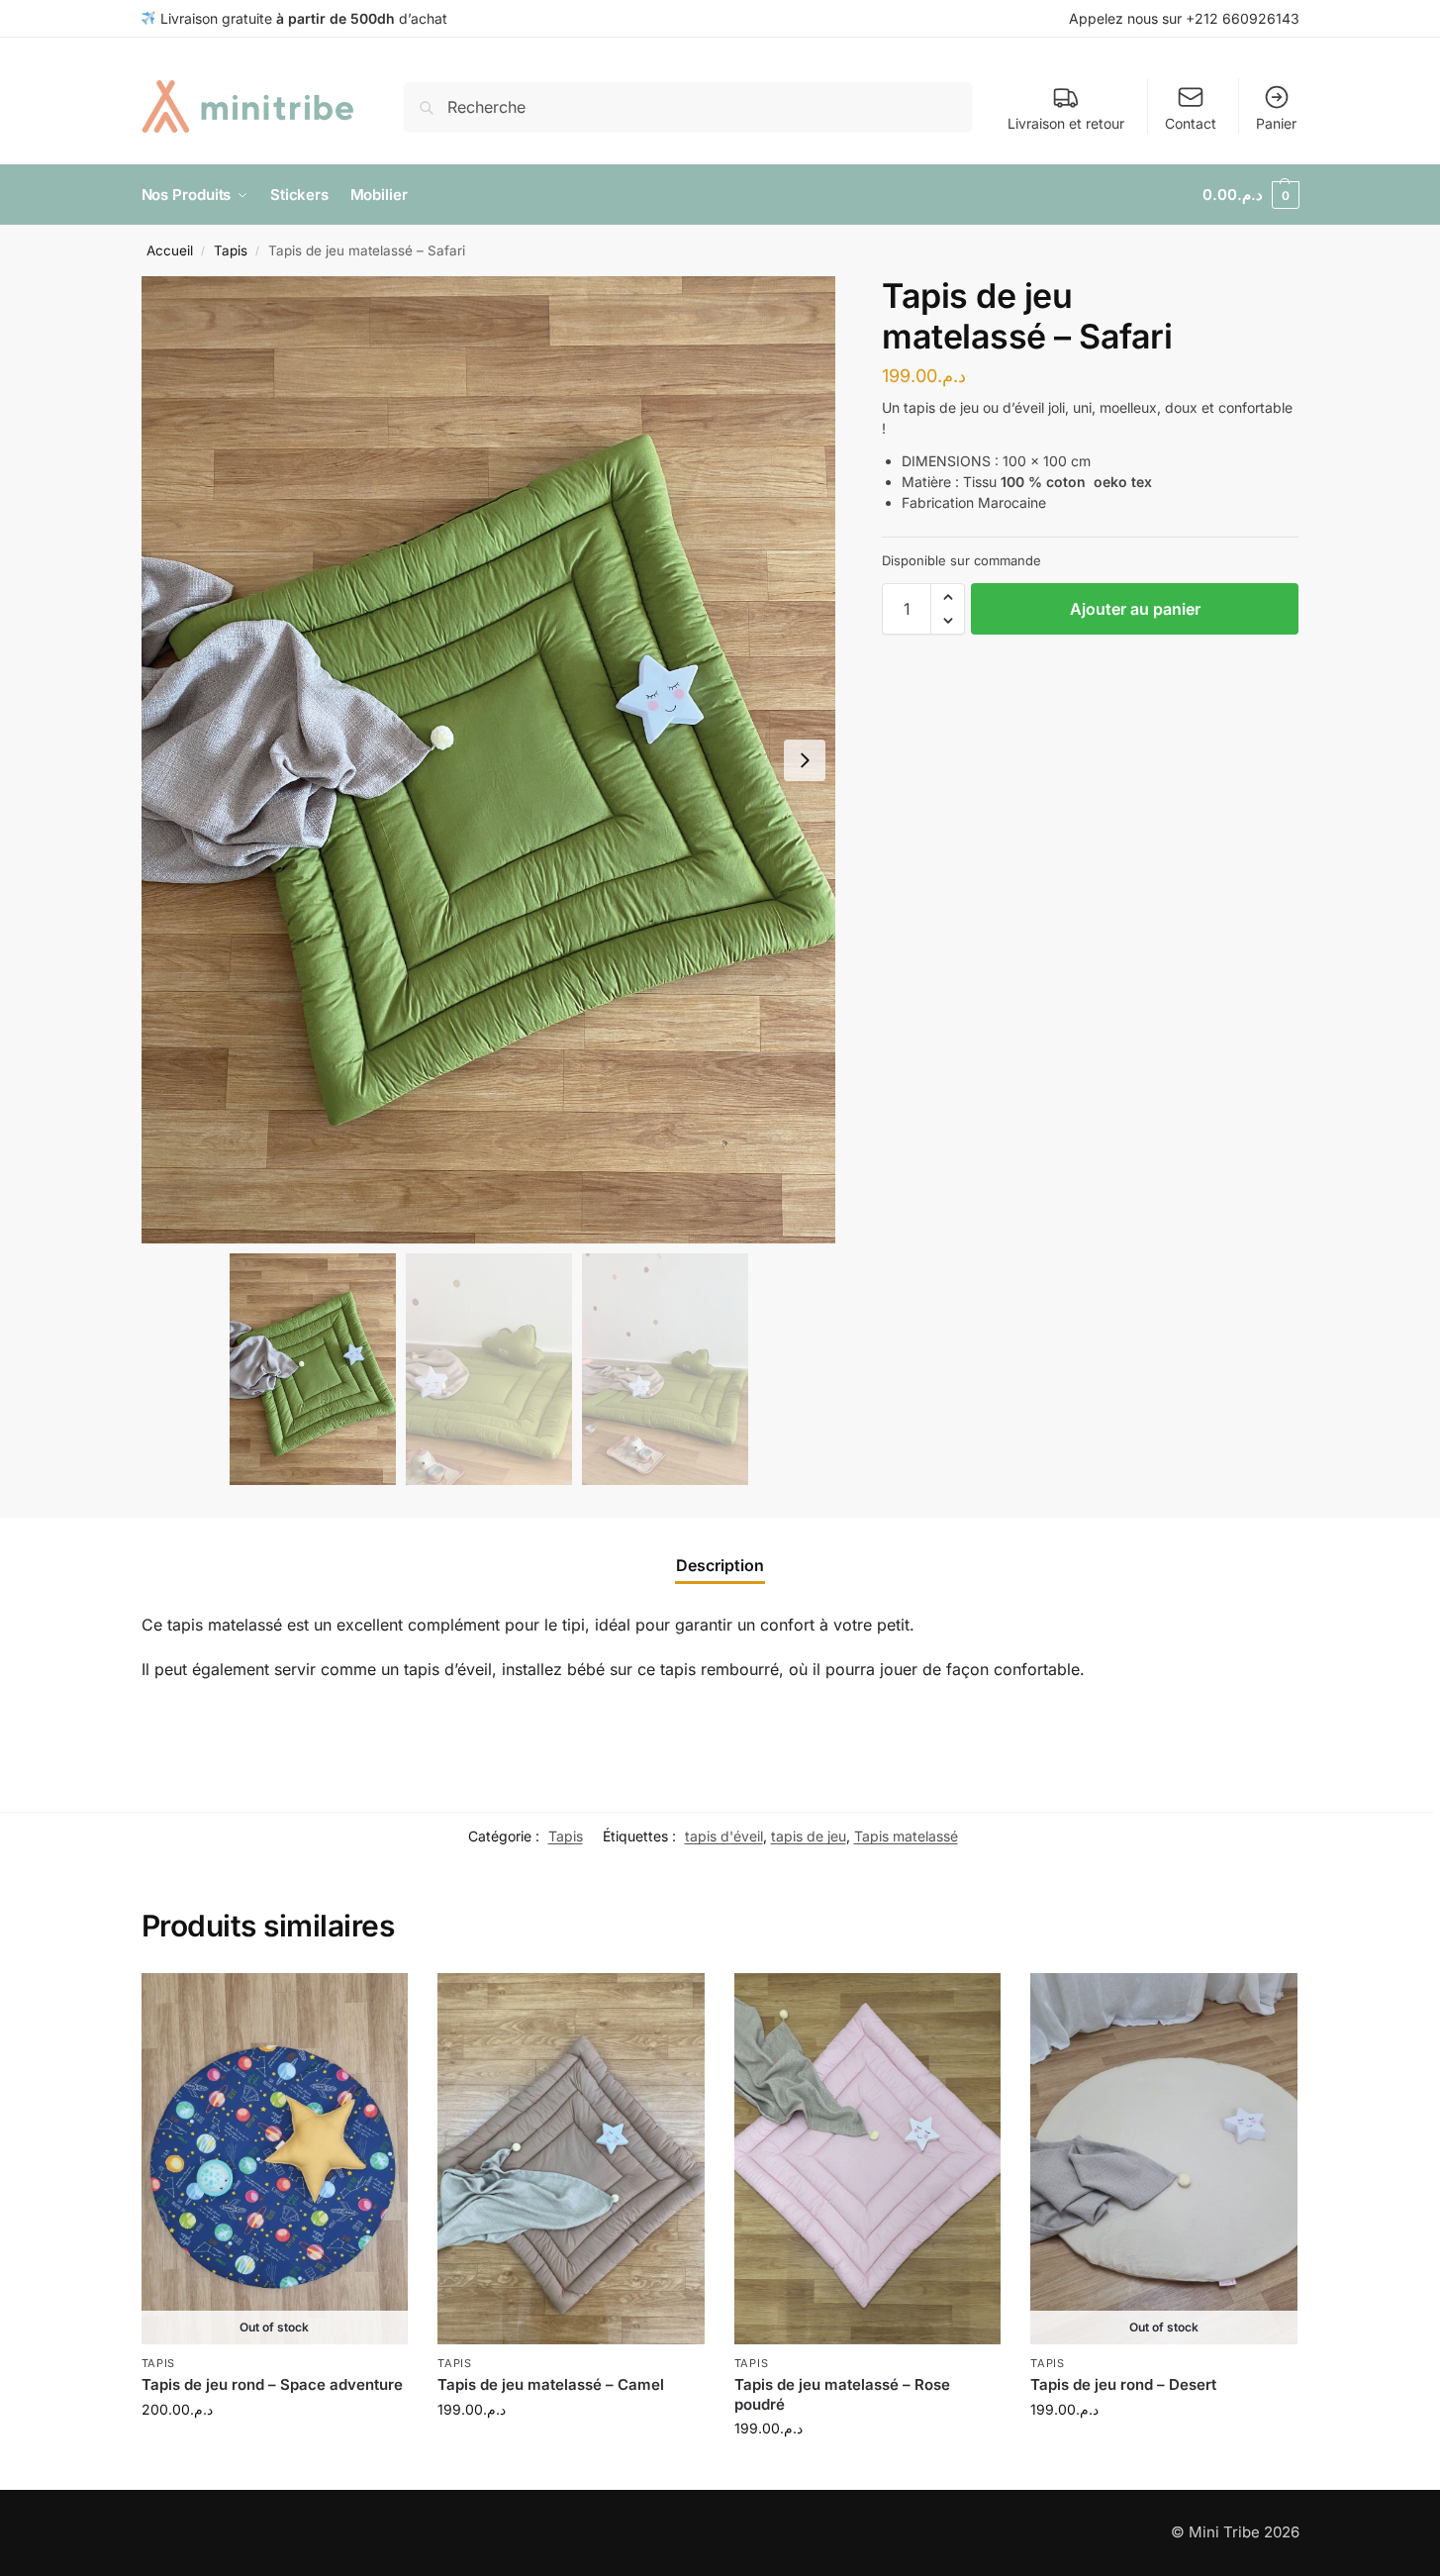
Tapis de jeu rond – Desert (1123, 2384)
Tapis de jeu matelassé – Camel (551, 2384)
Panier (1276, 123)
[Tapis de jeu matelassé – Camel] (571, 2159)
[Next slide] (805, 760)
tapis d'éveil (724, 1836)
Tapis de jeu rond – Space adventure (272, 2384)
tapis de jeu (809, 1836)
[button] (1251, 195)
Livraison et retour (1066, 123)
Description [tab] (720, 1565)
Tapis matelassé (906, 1836)
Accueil (170, 250)
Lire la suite (274, 2451)
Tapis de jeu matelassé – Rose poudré (842, 2394)
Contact (1191, 123)
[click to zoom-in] (489, 760)
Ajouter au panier (1135, 609)
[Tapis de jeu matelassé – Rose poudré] (868, 2159)
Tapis (231, 250)
